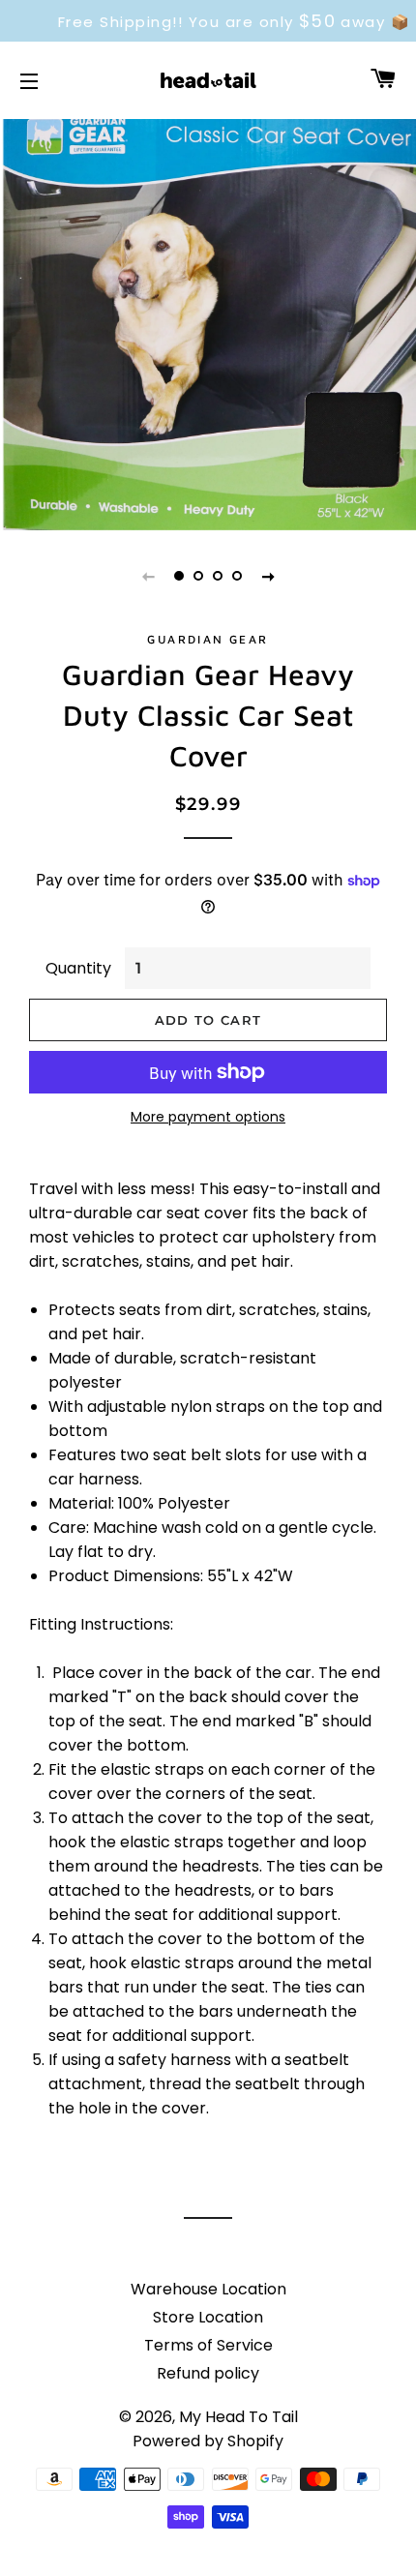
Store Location (208, 2317)
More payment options (208, 1117)
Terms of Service (208, 2345)
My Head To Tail (238, 2417)
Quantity (78, 968)
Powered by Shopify (208, 2441)
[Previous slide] (148, 576)
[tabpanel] (208, 322)
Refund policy (208, 2373)
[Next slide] (268, 576)
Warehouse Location (208, 2289)
